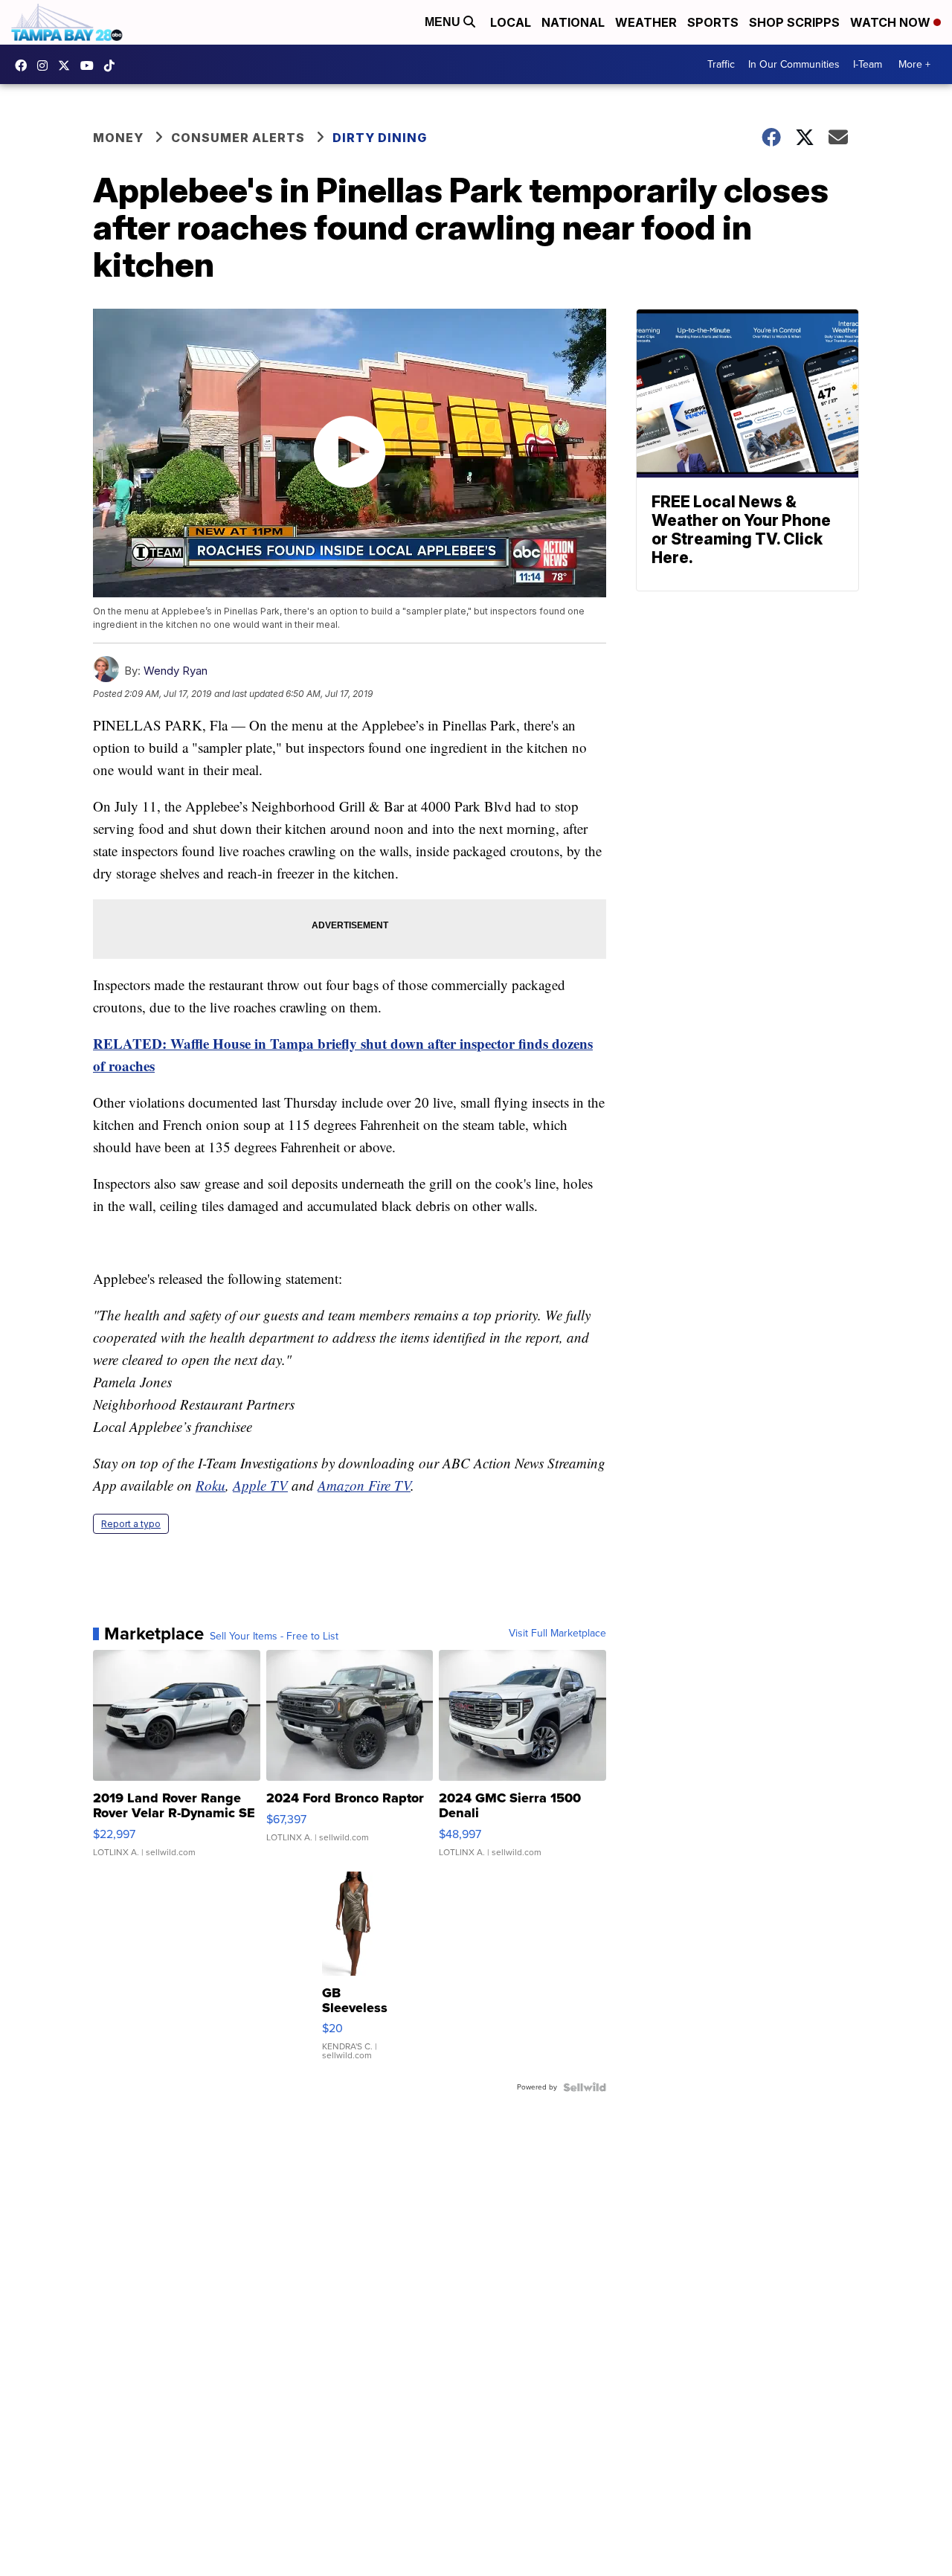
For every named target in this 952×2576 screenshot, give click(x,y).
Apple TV (260, 1485)
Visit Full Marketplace (557, 1634)
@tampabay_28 (113, 65)
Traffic (721, 64)
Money (118, 138)
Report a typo (131, 1524)
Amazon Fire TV (364, 1485)
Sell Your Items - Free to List (274, 1637)
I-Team (868, 64)
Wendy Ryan (176, 671)
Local (511, 22)
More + (914, 64)
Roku (210, 1485)
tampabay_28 (46, 65)
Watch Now (892, 22)
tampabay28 (68, 65)
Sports (713, 22)
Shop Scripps (794, 22)
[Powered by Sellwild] (585, 2087)
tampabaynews (25, 65)
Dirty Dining (380, 138)
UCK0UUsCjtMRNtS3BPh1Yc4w (91, 65)
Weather (646, 22)
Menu (444, 22)
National (573, 22)
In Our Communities (794, 64)
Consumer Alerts (238, 138)
